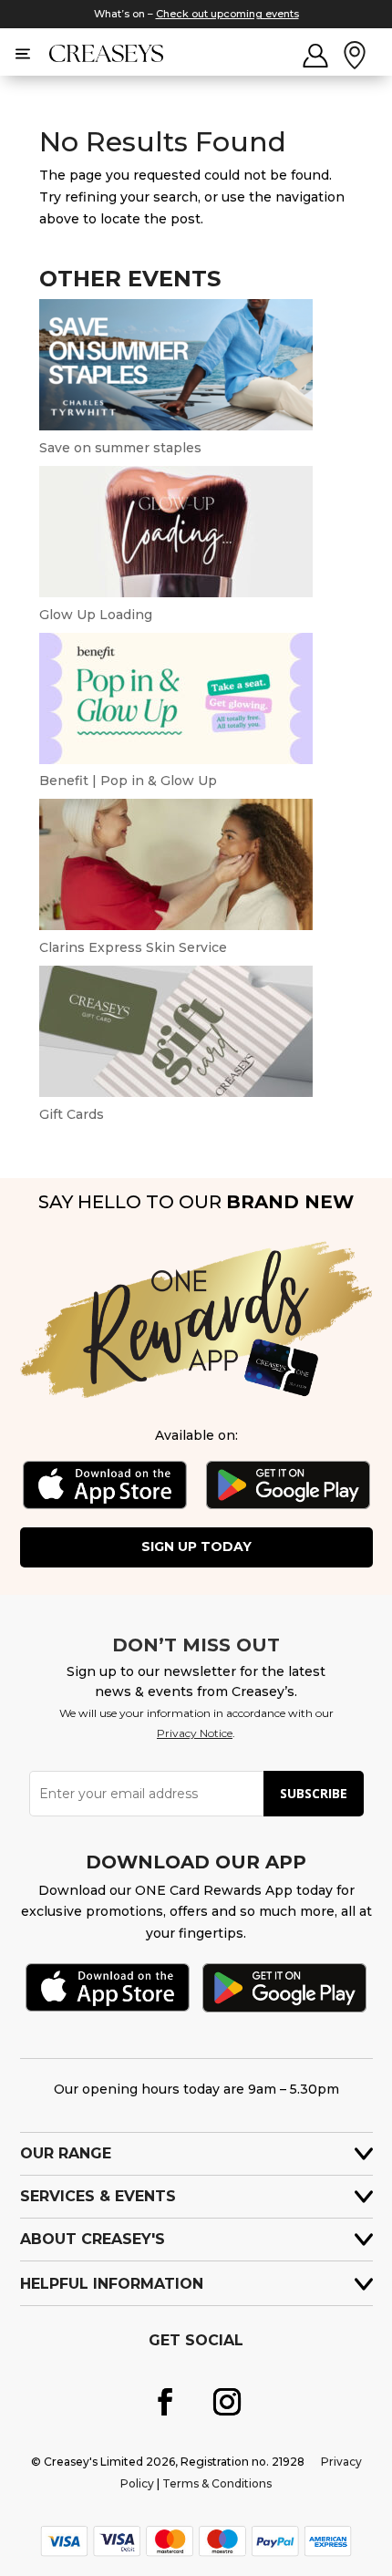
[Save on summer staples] (176, 426)
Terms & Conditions (217, 2483)
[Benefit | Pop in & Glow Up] (176, 760)
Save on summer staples (120, 448)
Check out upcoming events (227, 14)
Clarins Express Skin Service (133, 947)
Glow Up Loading (96, 615)
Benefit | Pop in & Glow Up (128, 781)
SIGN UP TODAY (196, 1547)
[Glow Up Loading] (176, 593)
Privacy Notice (195, 1733)
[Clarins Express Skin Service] (176, 926)
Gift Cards (72, 1114)
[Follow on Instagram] (227, 2402)
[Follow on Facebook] (165, 2402)
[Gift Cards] (176, 1092)
